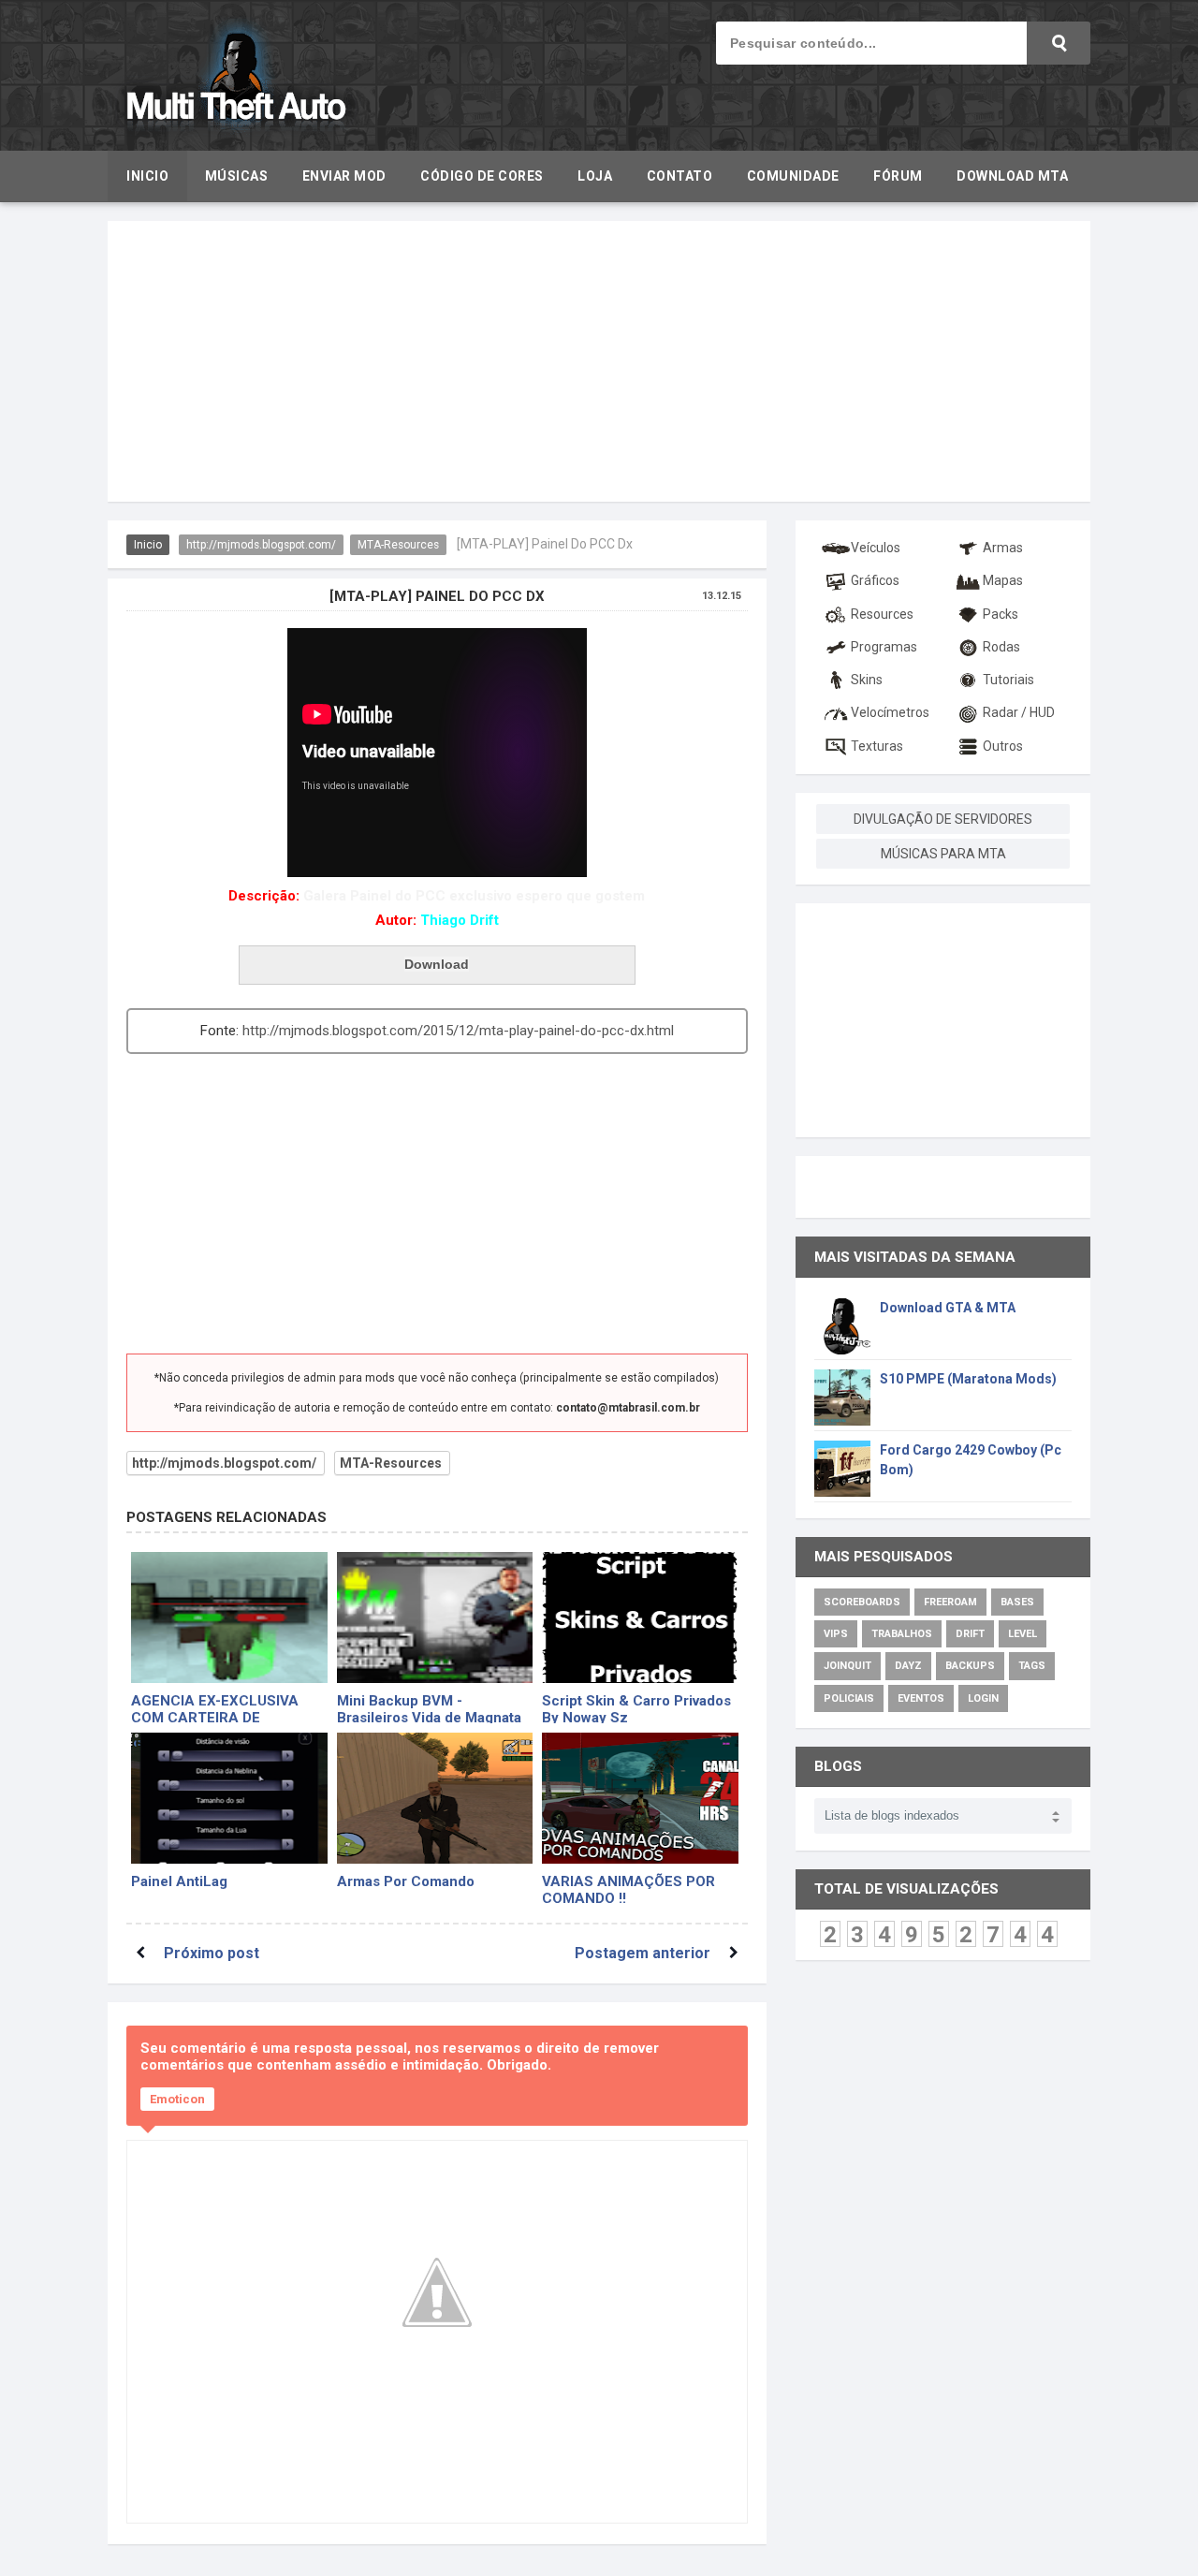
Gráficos (875, 580)
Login (983, 1698)
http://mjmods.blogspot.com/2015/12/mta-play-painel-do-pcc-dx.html (458, 1031)
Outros (1003, 746)
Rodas (1001, 647)
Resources (882, 614)
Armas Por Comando (406, 1881)
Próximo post (212, 1953)
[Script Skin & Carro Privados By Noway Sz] (640, 1617)
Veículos (876, 548)
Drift (970, 1634)
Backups (970, 1666)
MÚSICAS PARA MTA (943, 854)
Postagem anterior (643, 1953)
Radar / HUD (1019, 712)
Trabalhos (902, 1634)
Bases (1017, 1602)
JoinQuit (847, 1666)
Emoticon (177, 2099)
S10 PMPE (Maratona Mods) (968, 1379)
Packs (1001, 614)
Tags (1032, 1666)
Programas (884, 647)
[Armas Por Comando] (435, 1798)
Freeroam (950, 1602)
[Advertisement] (599, 361)
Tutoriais (1008, 680)
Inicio (148, 545)
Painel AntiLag (179, 1881)
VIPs (836, 1634)
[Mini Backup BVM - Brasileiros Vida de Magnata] (435, 1617)
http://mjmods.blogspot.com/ (261, 545)
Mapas (1003, 580)
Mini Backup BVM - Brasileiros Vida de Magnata (429, 1708)
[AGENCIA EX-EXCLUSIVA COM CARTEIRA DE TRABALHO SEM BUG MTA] (229, 1617)
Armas (1003, 548)
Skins (867, 680)
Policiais (849, 1698)
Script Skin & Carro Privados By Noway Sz (636, 1708)
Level (1023, 1634)
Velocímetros (890, 712)
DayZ (908, 1666)
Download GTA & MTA (948, 1308)
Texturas (877, 746)
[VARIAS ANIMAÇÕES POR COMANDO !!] (640, 1798)
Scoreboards (862, 1602)
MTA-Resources (398, 545)
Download (437, 964)
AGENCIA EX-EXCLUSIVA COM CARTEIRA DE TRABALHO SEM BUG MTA (220, 1708)
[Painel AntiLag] (229, 1798)
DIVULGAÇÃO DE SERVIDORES (943, 819)
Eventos (921, 1698)
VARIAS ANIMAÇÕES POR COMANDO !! (628, 1888)
